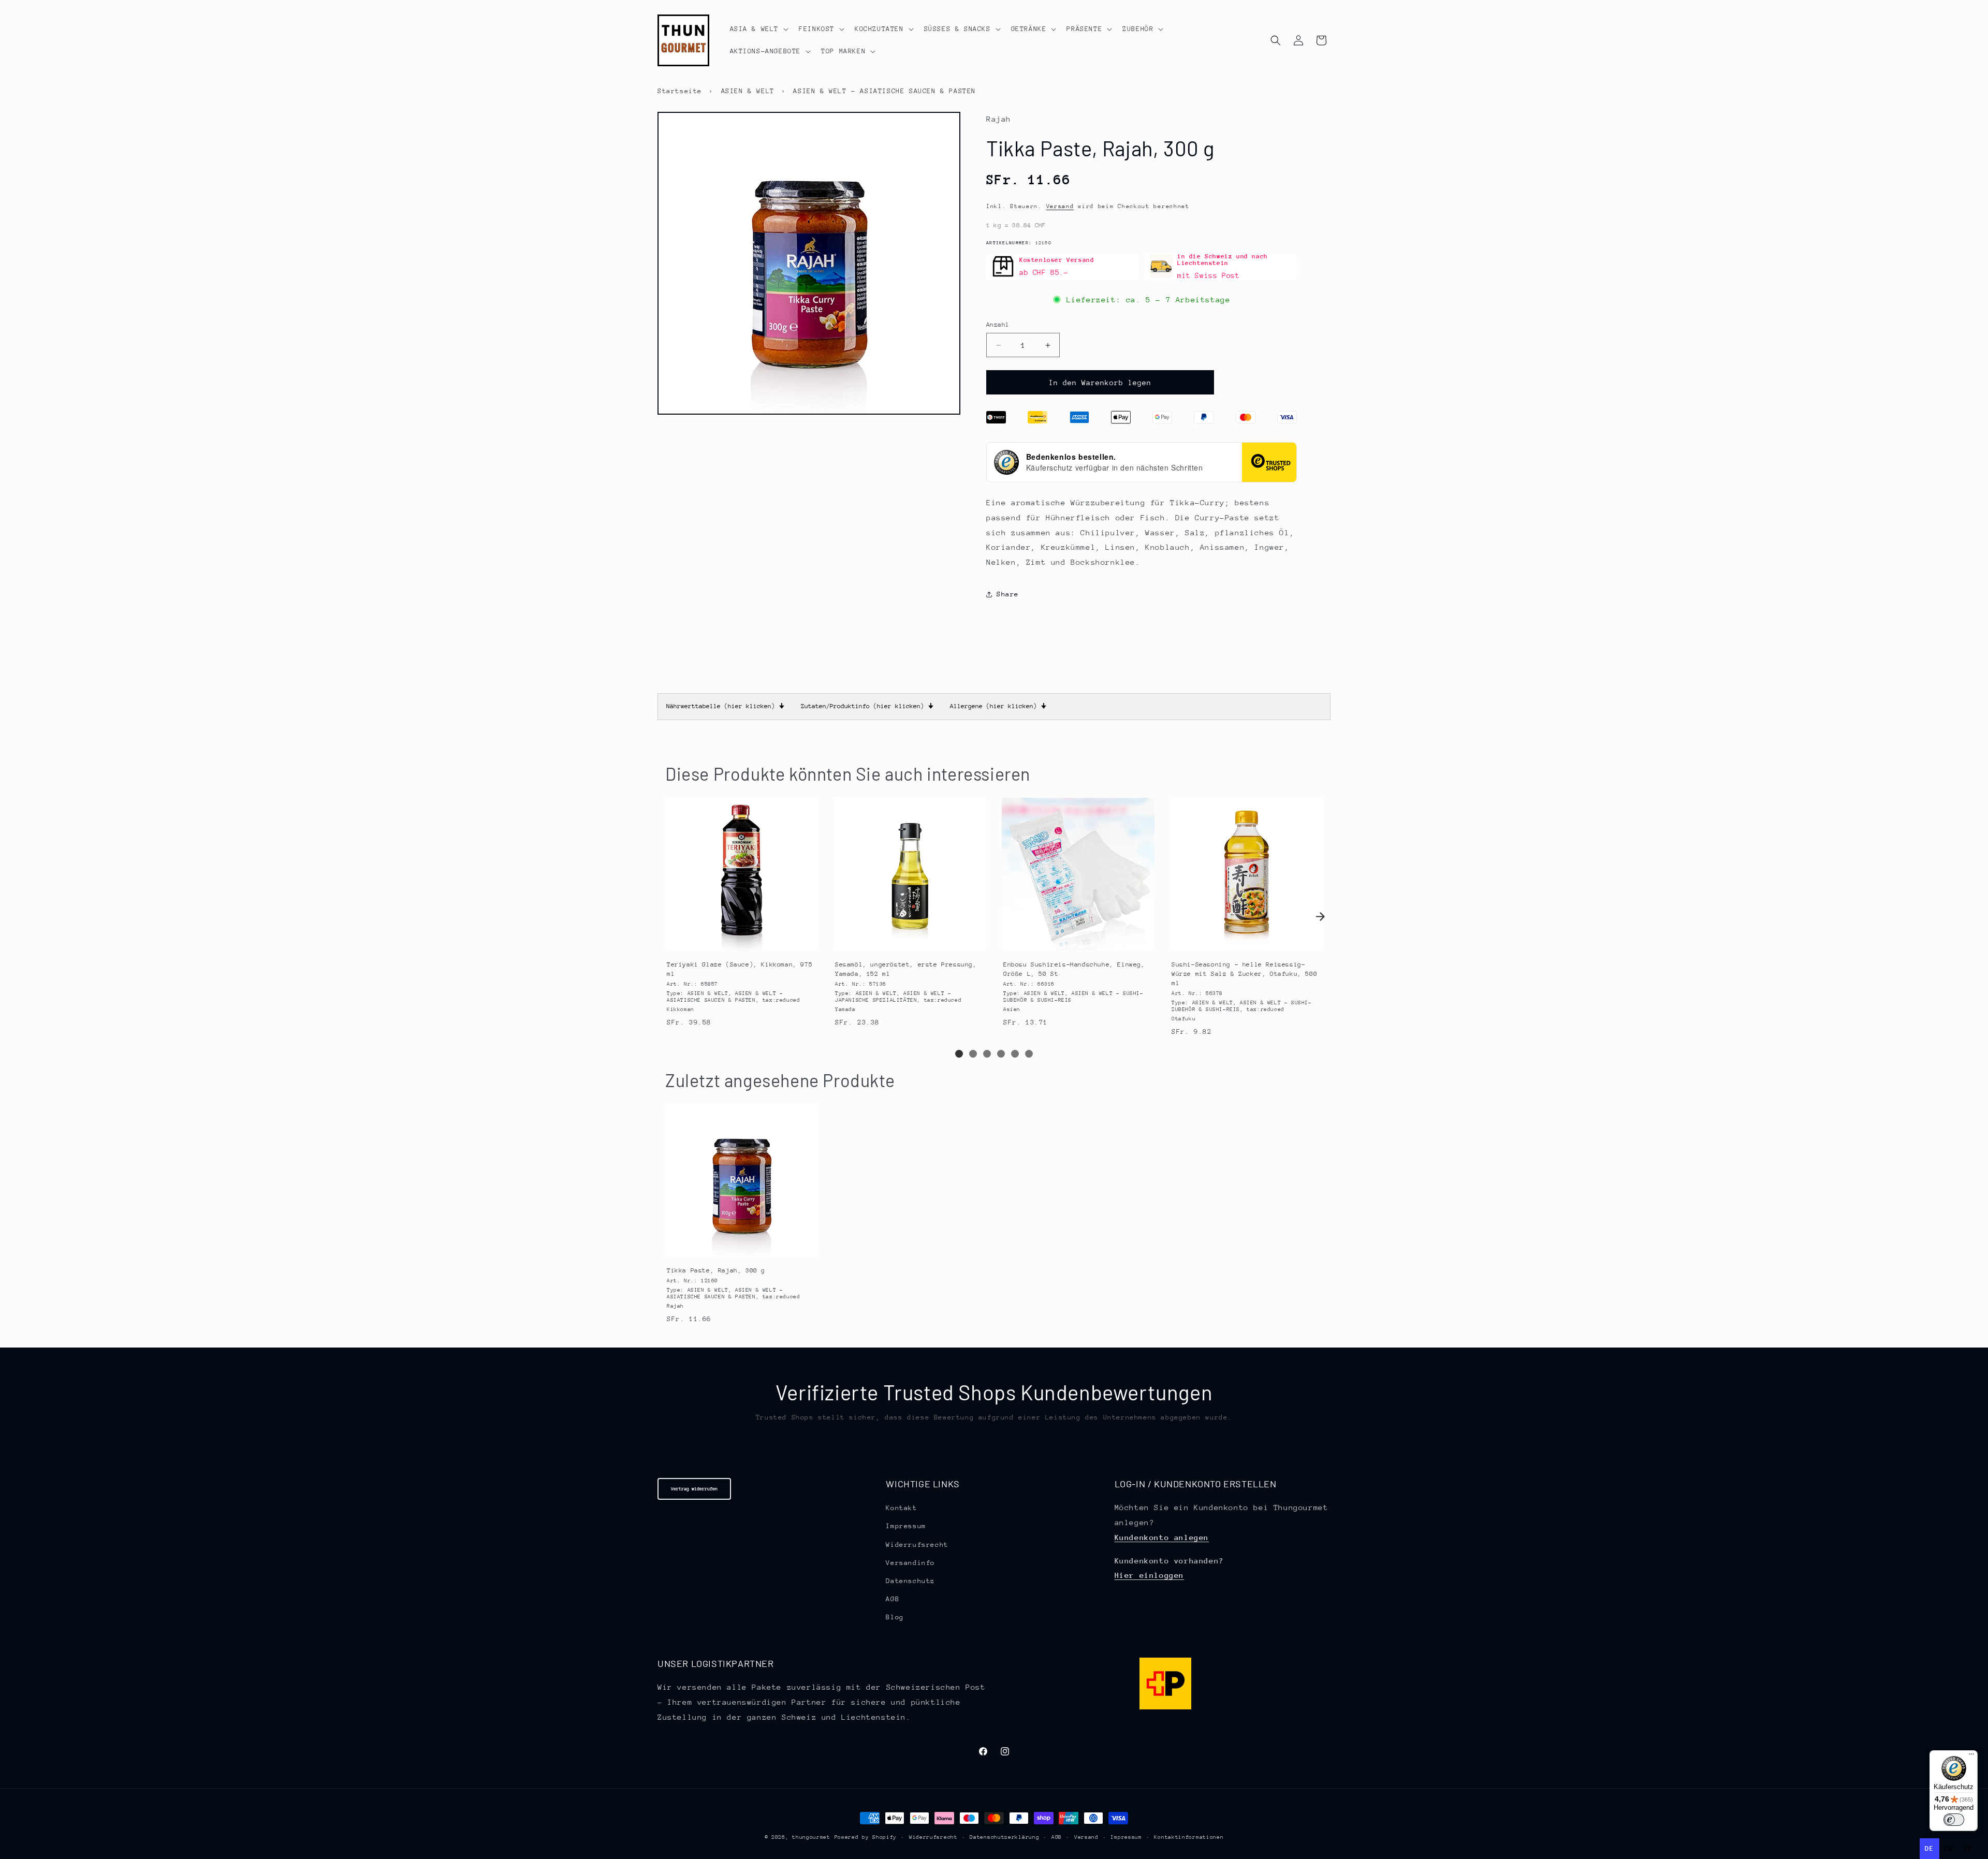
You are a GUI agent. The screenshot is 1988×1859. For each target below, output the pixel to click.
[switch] (1954, 1820)
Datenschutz (910, 1581)
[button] (758, 29)
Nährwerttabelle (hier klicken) (725, 706)
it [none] (1968, 1848)
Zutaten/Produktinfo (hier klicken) (867, 706)
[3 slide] (987, 1054)
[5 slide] (1015, 1054)
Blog (895, 1618)
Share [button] (1008, 594)
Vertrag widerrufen (694, 1489)
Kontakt (901, 1508)
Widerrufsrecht (917, 1545)
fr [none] (1949, 1848)
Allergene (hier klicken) (998, 706)
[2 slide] (973, 1054)
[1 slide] (959, 1054)
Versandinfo (910, 1563)
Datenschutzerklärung (1004, 1837)
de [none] (1929, 1848)
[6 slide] (1029, 1054)
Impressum (906, 1526)
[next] (1320, 917)
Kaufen (741, 941)
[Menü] (1971, 1756)
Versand (1060, 206)
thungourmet (811, 1837)
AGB (893, 1599)
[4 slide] (1001, 1054)
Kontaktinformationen (1189, 1837)
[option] (1949, 1849)
